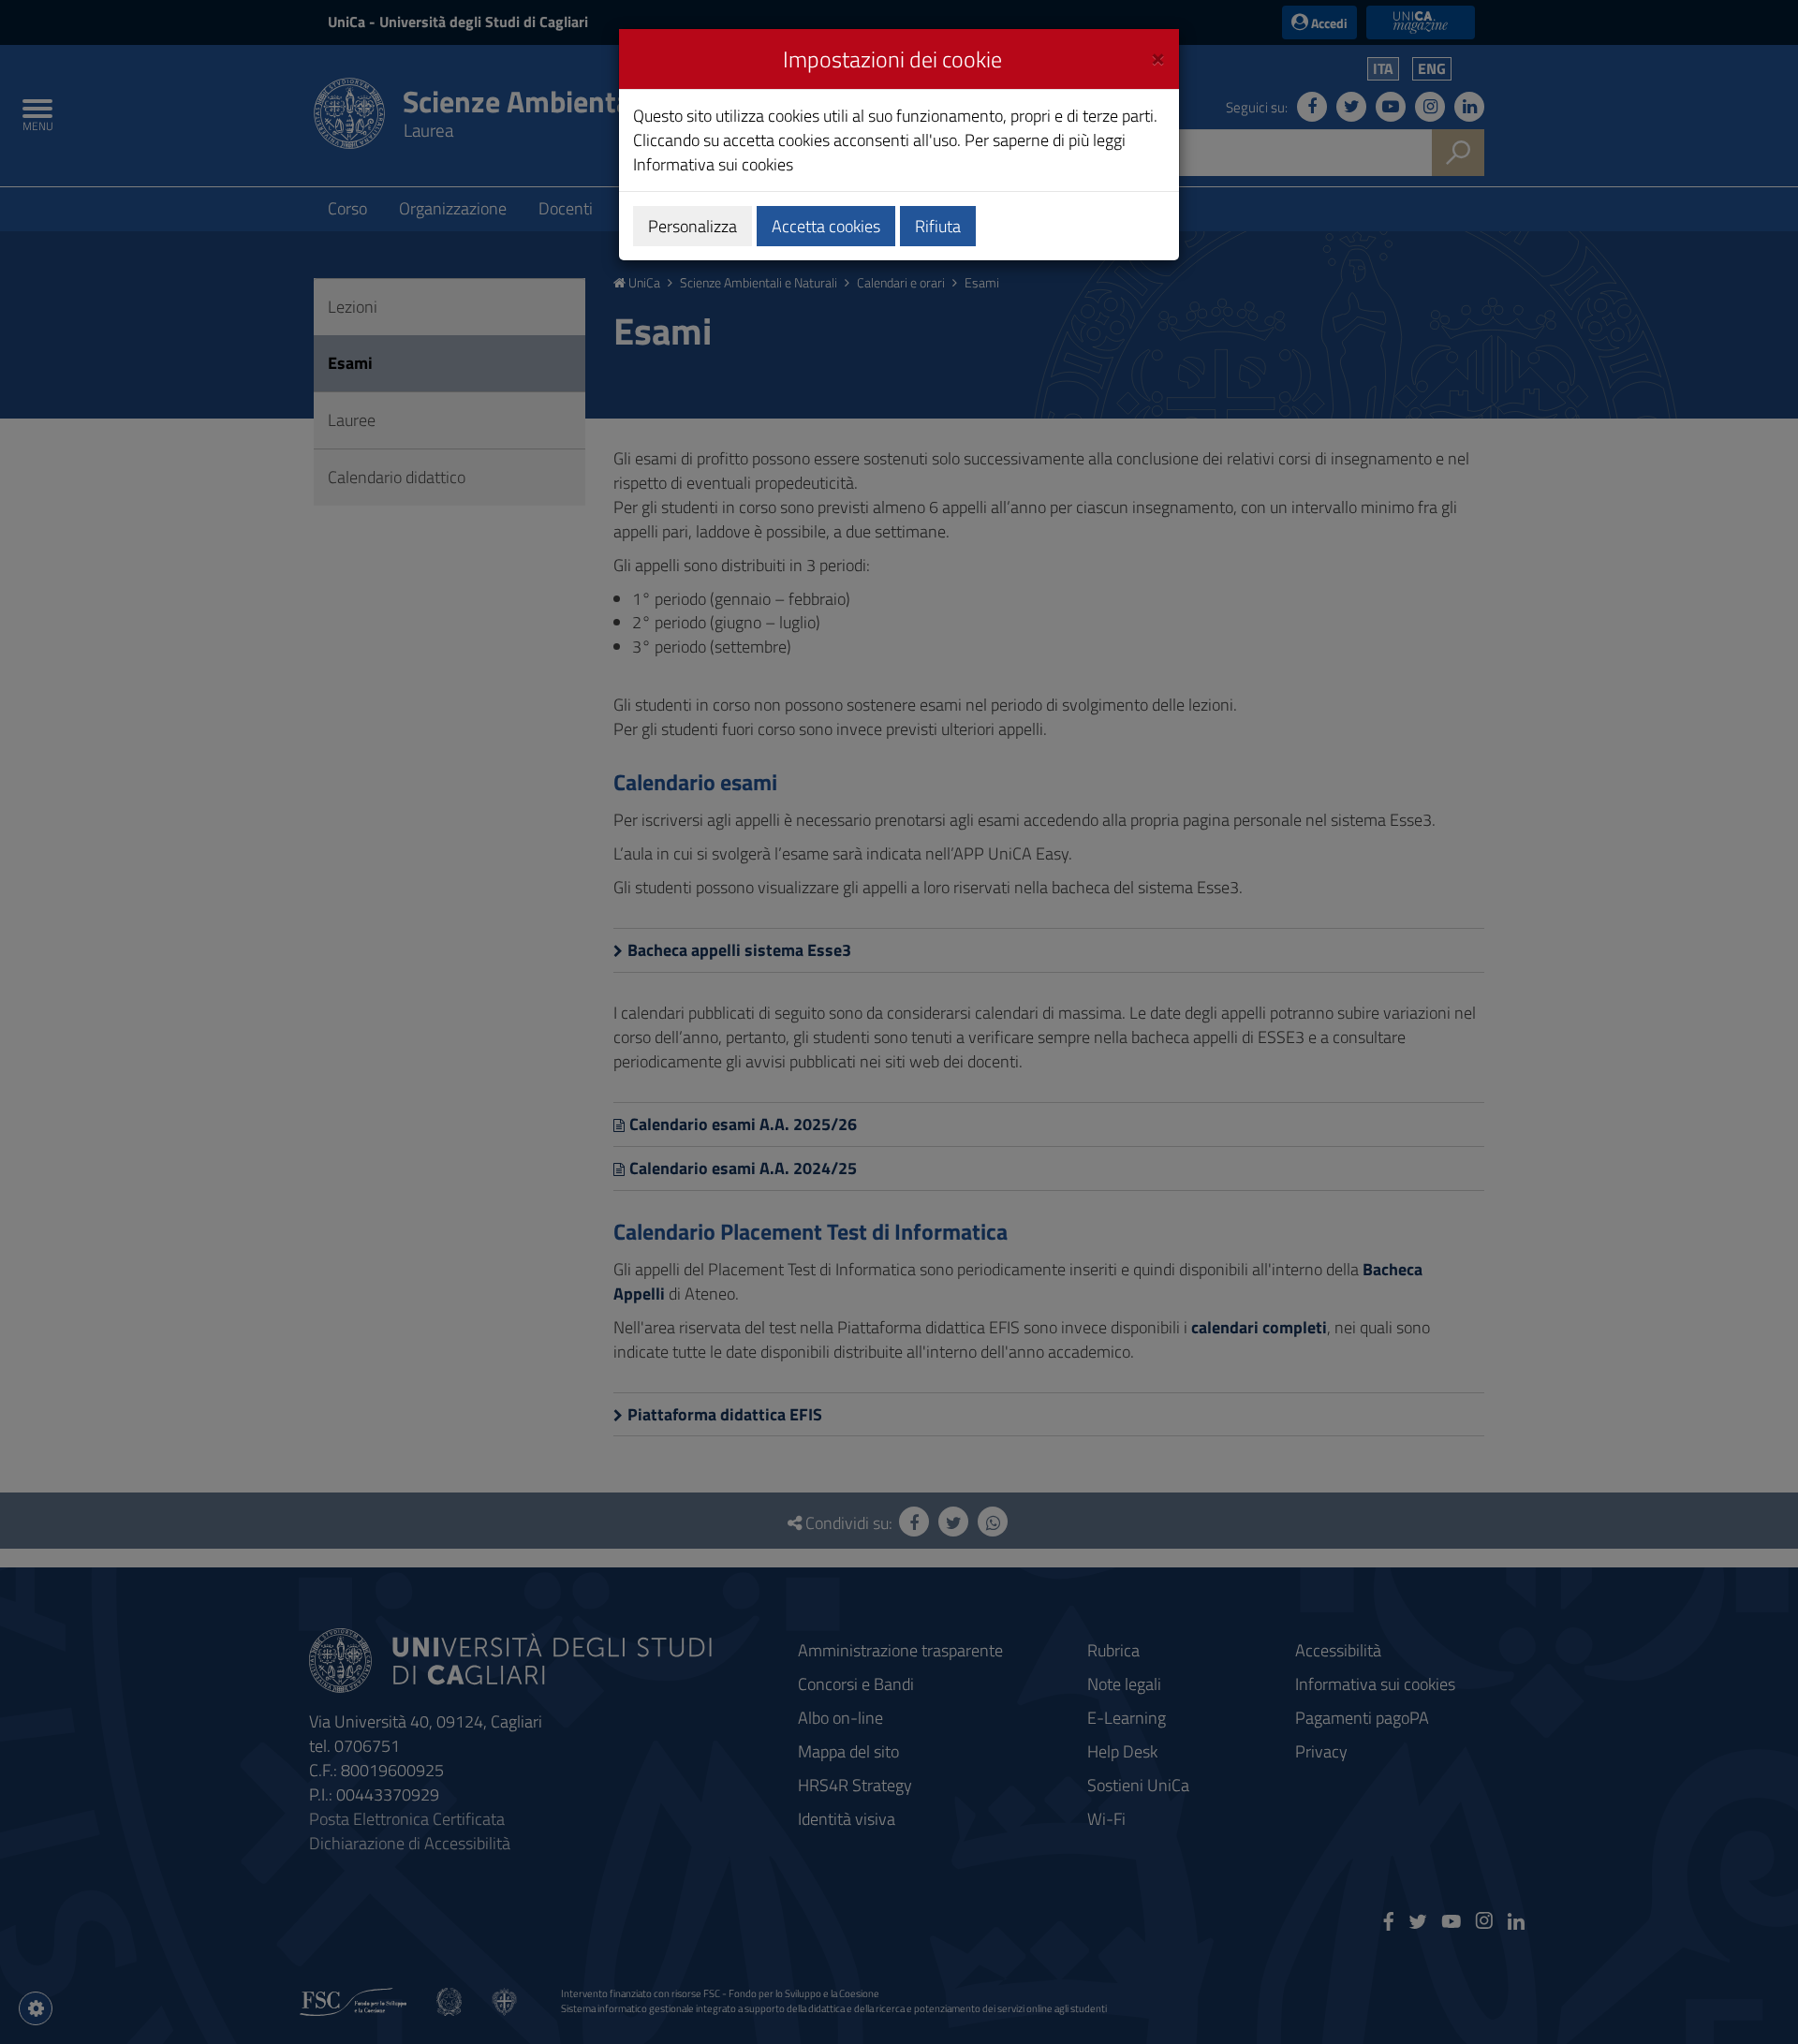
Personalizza (693, 226)
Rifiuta (938, 226)
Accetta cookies (826, 226)
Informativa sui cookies (713, 164)
